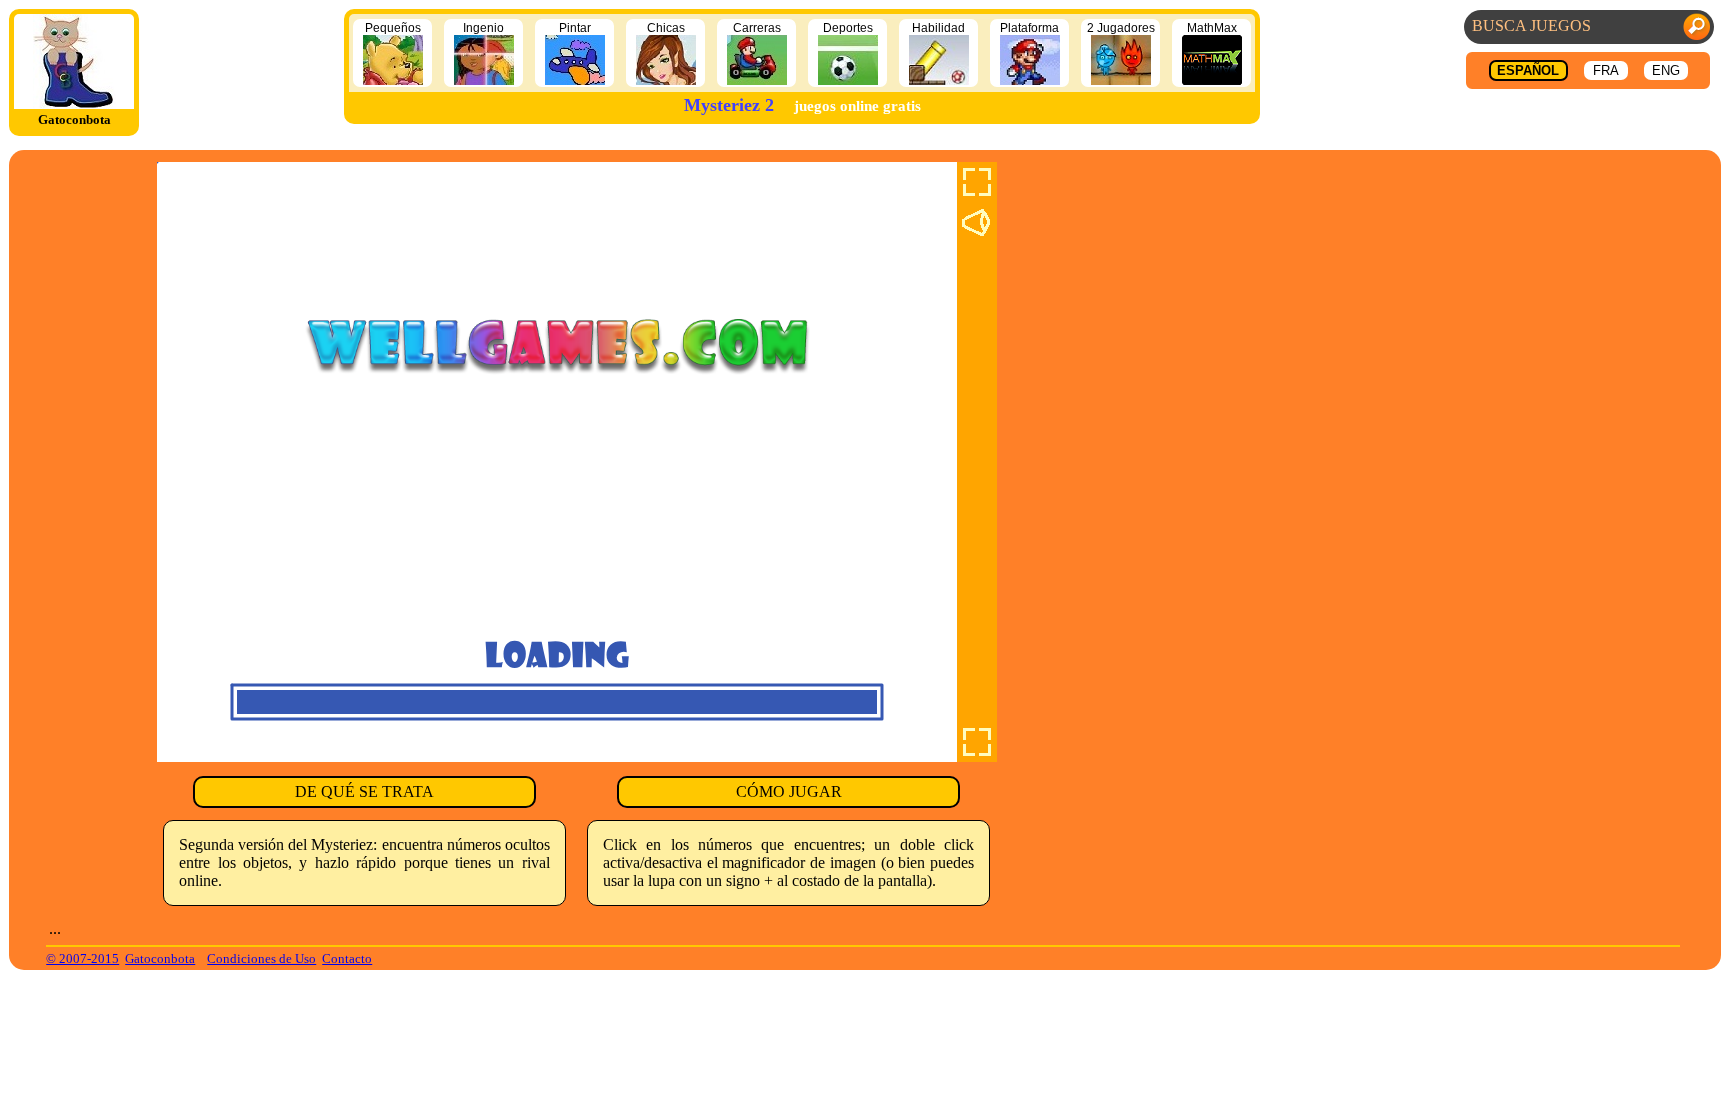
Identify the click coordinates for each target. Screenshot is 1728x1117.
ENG (1666, 70)
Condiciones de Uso (261, 958)
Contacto (347, 958)
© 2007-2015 (82, 958)
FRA (1606, 70)
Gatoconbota (160, 958)
